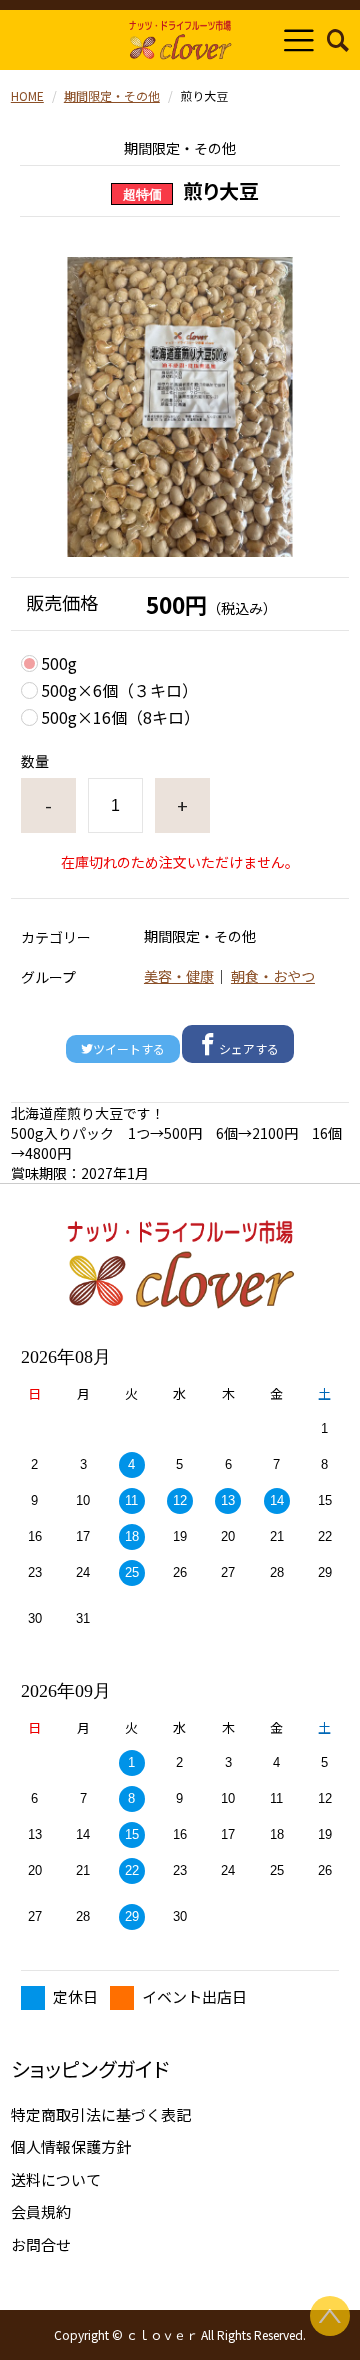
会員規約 (41, 2211)
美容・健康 (179, 976)
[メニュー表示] (299, 40)
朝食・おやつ (273, 976)
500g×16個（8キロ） (120, 717)
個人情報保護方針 (71, 2146)
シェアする (249, 1048)
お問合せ (41, 2244)
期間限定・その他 (112, 95)
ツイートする (129, 1048)
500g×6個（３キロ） (119, 690)
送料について (56, 2179)
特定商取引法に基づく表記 (101, 2114)
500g (59, 663)
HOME (27, 95)
